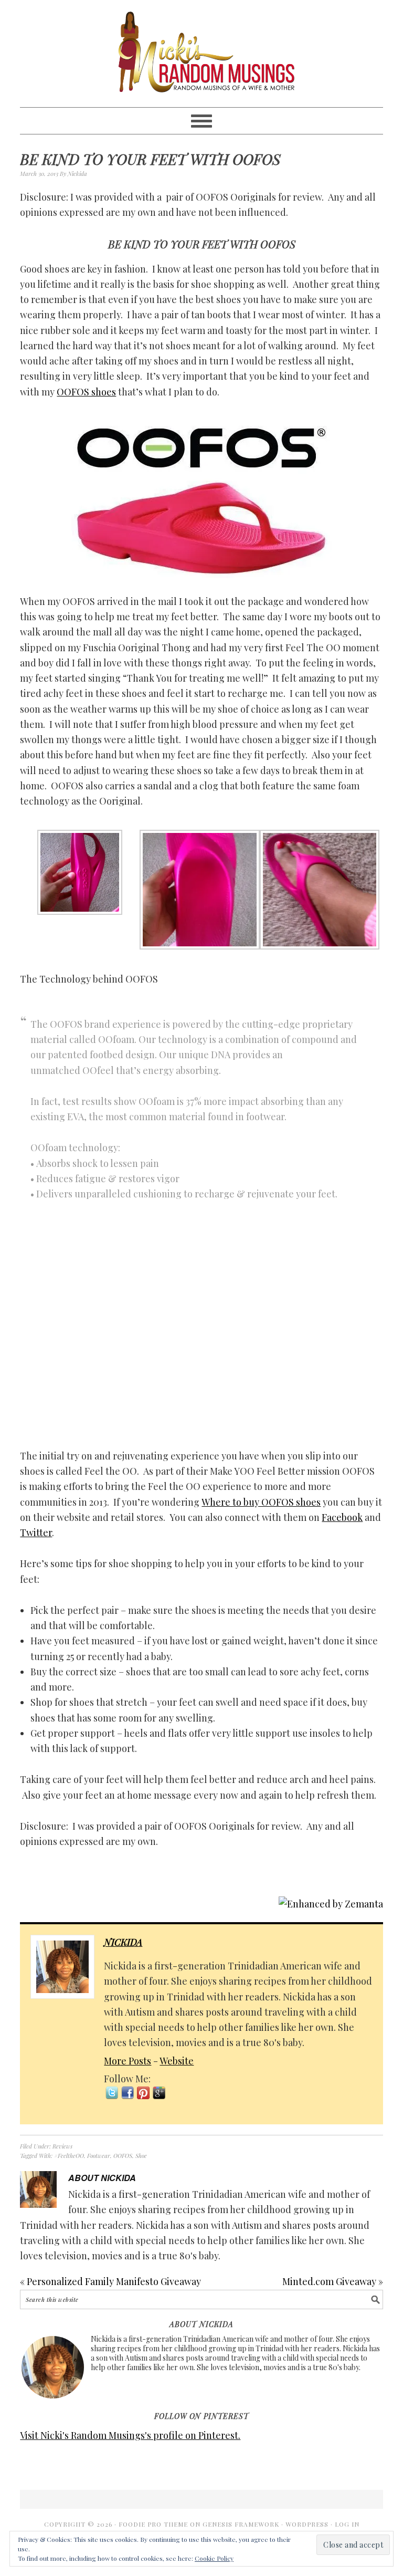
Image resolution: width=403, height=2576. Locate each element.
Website (177, 2061)
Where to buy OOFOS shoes (261, 1502)
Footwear (99, 2156)
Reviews (62, 2146)
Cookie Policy (214, 2558)
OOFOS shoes (86, 392)
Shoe (141, 2156)
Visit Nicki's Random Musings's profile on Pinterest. (130, 2435)
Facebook (342, 1517)
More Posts (128, 2061)
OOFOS (123, 2156)
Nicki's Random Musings (201, 54)
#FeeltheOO (69, 2156)
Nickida (123, 1942)
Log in (347, 2524)
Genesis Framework (241, 2524)
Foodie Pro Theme (153, 2524)
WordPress (307, 2524)
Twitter (36, 1532)
